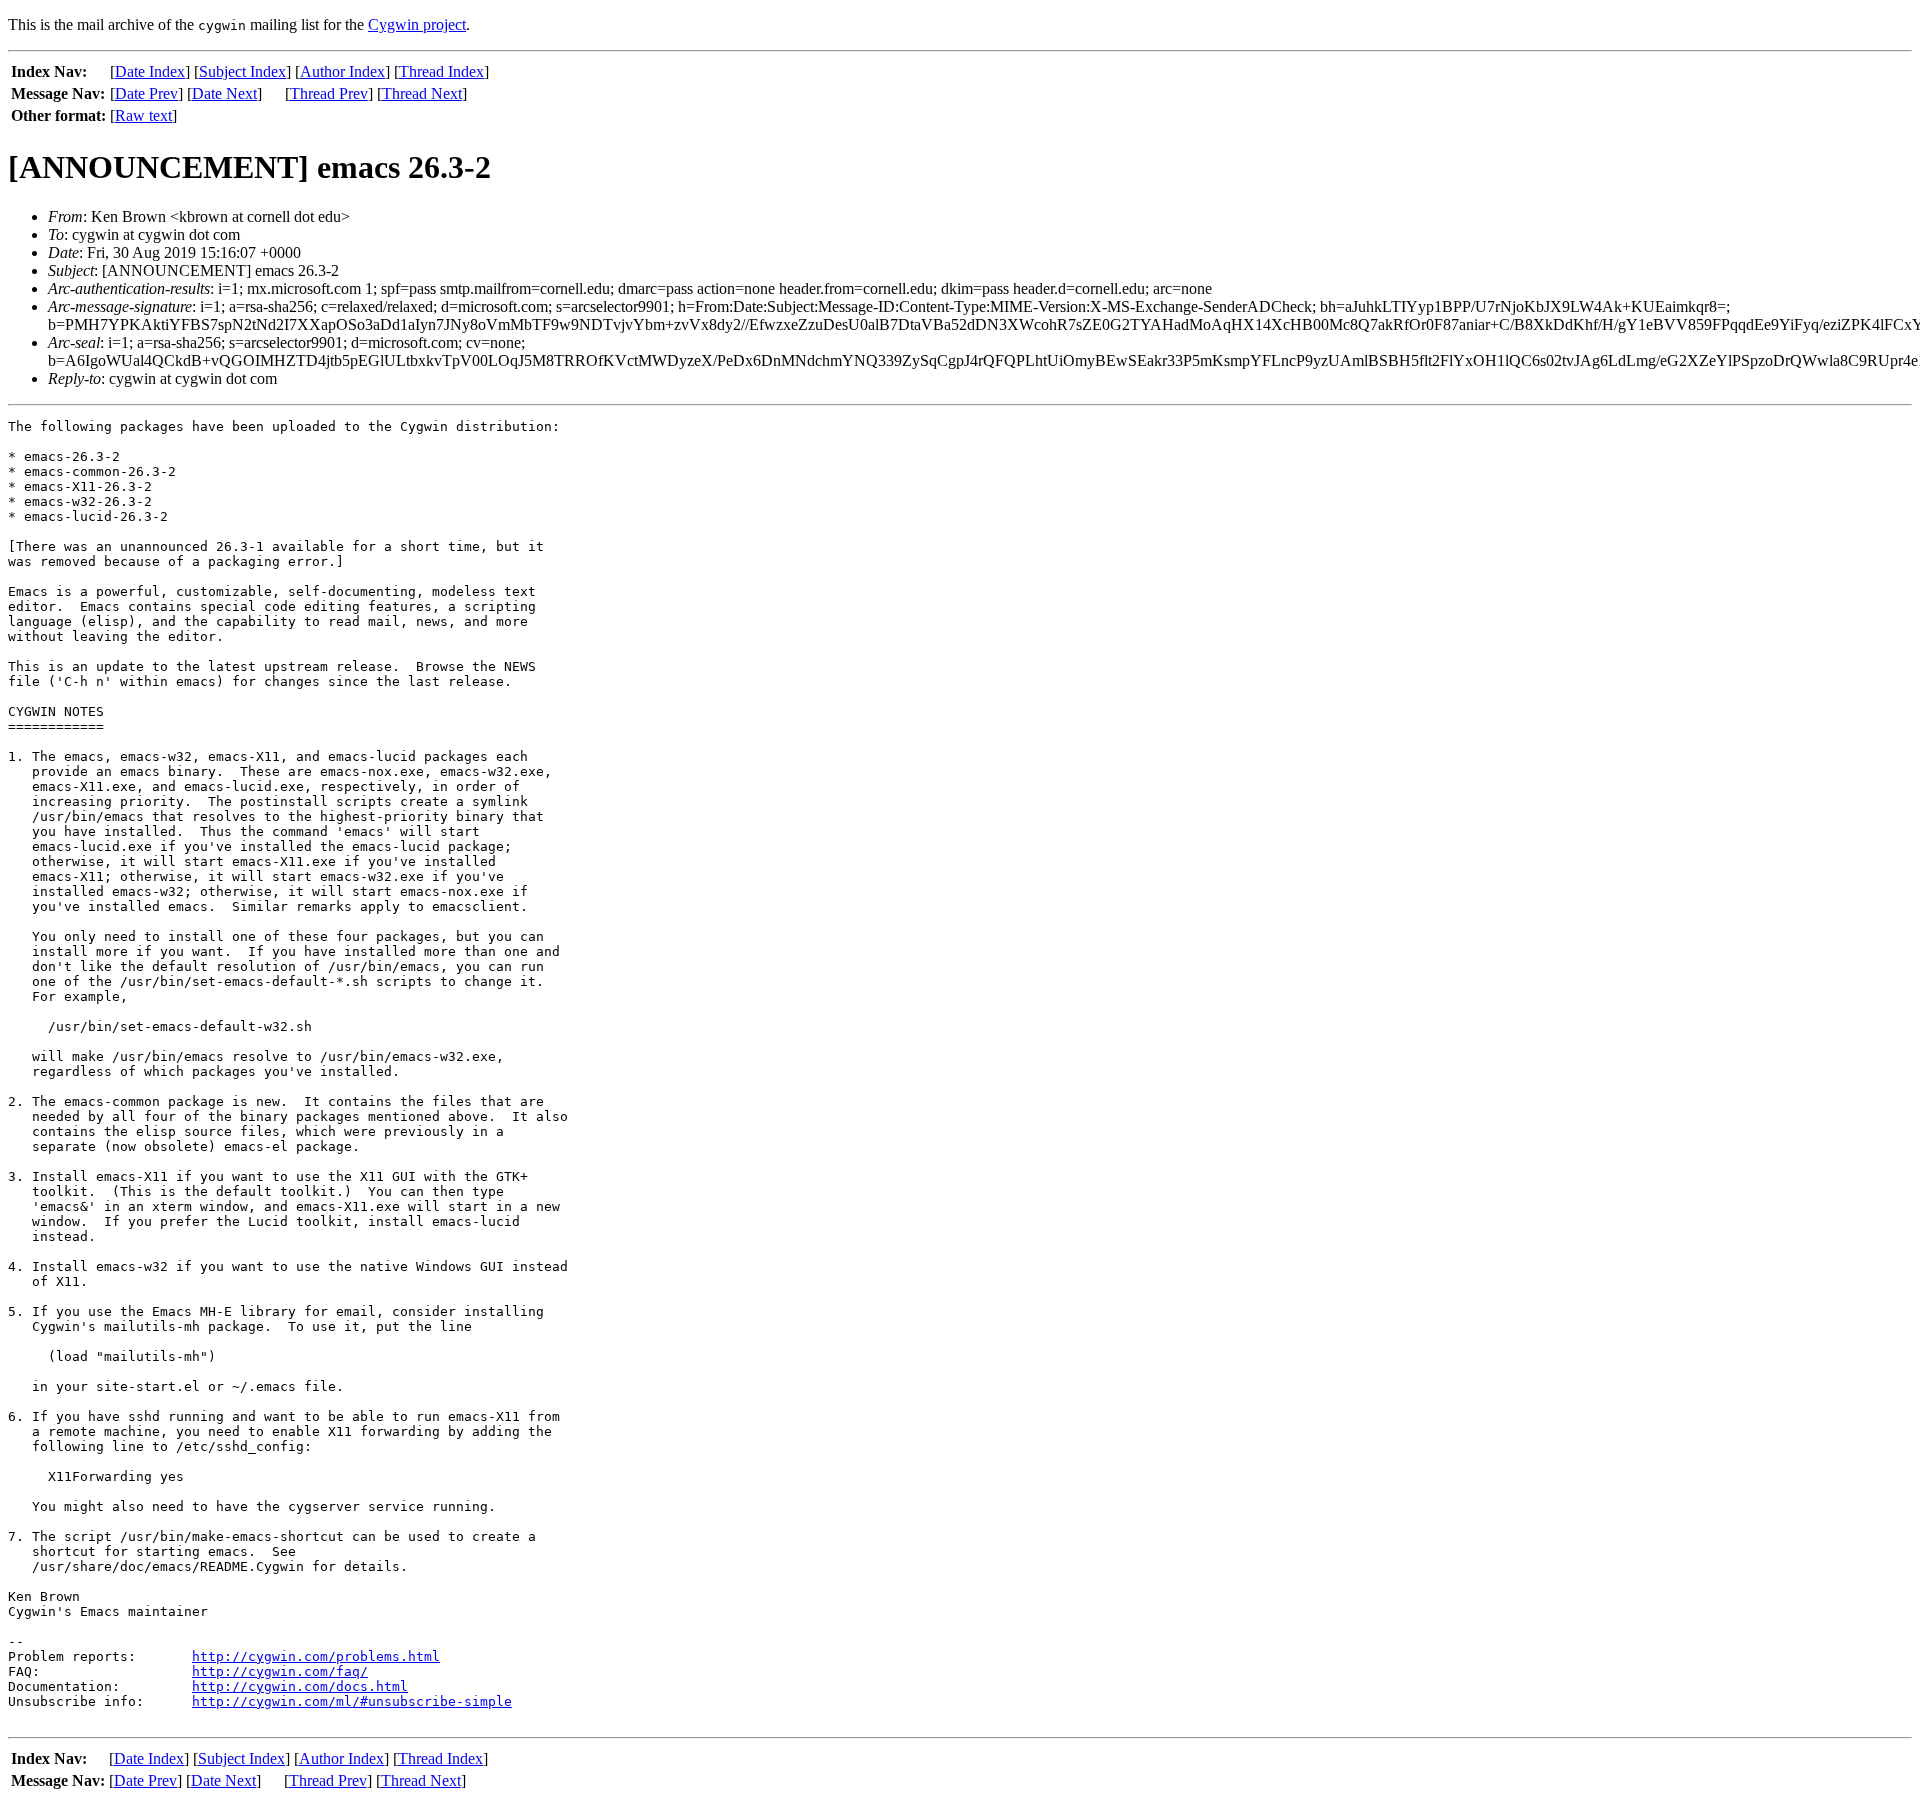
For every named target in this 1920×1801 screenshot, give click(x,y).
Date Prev (146, 93)
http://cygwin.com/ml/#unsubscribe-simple (352, 1701)
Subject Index (242, 71)
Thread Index (441, 71)
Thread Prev (329, 93)
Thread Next (422, 93)
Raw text (143, 115)
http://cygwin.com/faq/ (280, 1671)
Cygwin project (417, 24)
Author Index (342, 71)
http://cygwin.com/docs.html (300, 1686)
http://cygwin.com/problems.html (316, 1656)
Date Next (224, 93)
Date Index (150, 71)
